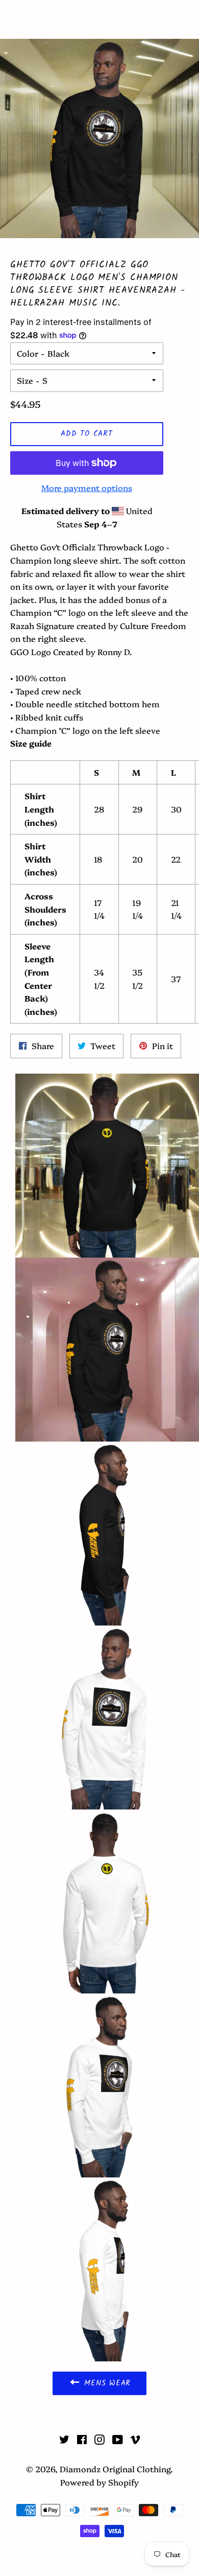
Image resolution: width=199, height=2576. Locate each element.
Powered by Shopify (99, 2482)
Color (28, 353)
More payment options (87, 488)
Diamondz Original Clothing (99, 19)
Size (25, 380)
